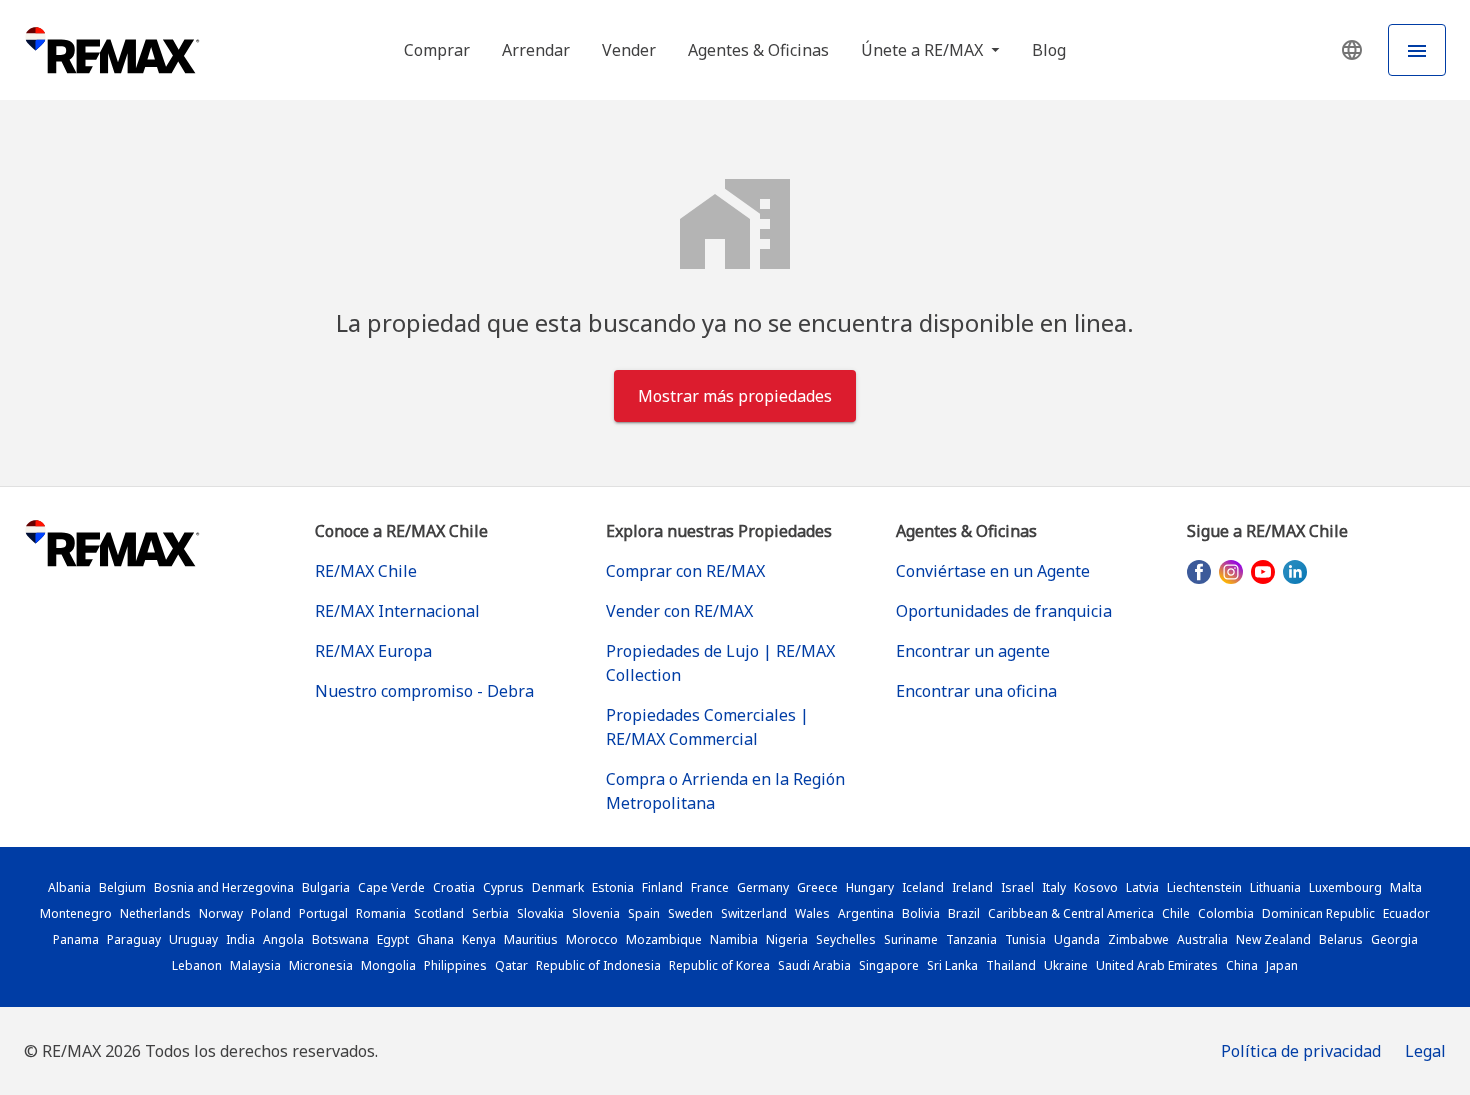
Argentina (866, 913)
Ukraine (1066, 965)
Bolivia (921, 913)
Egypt (393, 939)
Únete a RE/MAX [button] (924, 50)
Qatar (511, 965)
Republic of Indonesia (598, 965)
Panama (76, 939)
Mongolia (388, 965)
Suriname (911, 939)
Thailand (1011, 965)
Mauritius (531, 939)
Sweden (690, 913)
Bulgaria (326, 887)
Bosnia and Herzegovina (224, 887)
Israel (1017, 887)
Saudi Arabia (814, 965)
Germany (763, 887)
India (240, 939)
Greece (817, 887)
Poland (271, 913)
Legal (1425, 1051)
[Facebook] (1199, 572)
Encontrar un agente (973, 651)
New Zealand (1273, 939)
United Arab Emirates (1157, 965)
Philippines (455, 965)
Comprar (437, 50)
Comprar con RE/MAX (685, 571)
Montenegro (76, 913)
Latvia (1142, 887)
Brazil (964, 913)
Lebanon (197, 965)
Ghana (435, 939)
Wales (812, 913)
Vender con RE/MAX (679, 611)
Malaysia (255, 965)
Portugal (323, 913)
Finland (662, 887)
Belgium (122, 887)
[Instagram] (1231, 572)
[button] (1352, 50)
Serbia (490, 913)
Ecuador (1406, 913)
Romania (381, 913)
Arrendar (536, 50)
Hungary (870, 887)
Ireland (972, 887)
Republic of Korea (719, 965)
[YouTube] (1263, 572)
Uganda (1077, 939)
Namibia (734, 939)
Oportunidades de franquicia (1004, 611)
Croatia (454, 887)
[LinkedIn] (1295, 572)
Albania (69, 887)
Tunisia (1025, 939)
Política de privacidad (1301, 1051)
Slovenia (596, 913)
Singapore (889, 965)
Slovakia (540, 913)
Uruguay (193, 939)
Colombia (1226, 913)
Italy (1054, 887)
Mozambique (664, 939)
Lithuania (1275, 887)
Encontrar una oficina (976, 691)
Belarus (1341, 939)
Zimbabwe (1138, 939)
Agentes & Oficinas (758, 50)
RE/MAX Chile (366, 571)
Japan (1282, 965)
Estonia (613, 887)
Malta (1406, 887)
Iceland (923, 887)
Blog (1049, 50)
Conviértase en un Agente (993, 571)
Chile (1176, 913)
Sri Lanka (952, 965)
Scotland (439, 913)
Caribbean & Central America (1071, 913)
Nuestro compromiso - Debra (424, 691)
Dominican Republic (1318, 913)
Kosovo (1096, 887)
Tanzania (971, 939)
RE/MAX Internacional (397, 611)
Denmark (558, 887)
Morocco (592, 939)
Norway (221, 913)
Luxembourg (1345, 887)
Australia (1202, 939)
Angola (283, 939)
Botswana (340, 939)
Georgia (1394, 939)
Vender (629, 50)
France (710, 887)
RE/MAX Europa (373, 651)
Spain (644, 913)
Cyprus (503, 887)
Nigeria (787, 939)
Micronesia (321, 965)
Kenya (479, 939)
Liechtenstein (1204, 887)
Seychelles (846, 939)
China (1242, 965)
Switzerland (754, 913)
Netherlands (155, 913)
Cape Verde (391, 887)
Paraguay (134, 939)
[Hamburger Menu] (1417, 50)
